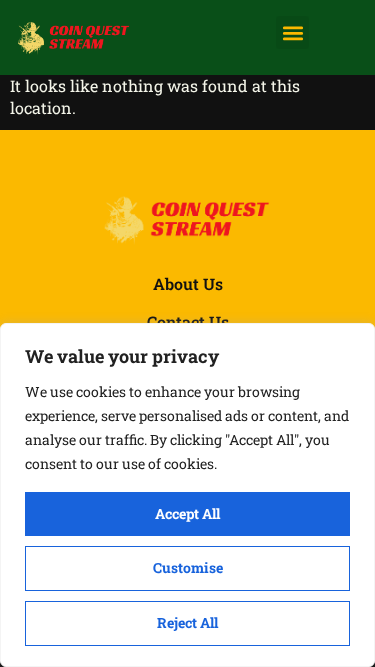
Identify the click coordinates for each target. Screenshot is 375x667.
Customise (188, 567)
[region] (187, 495)
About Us (188, 283)
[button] (292, 32)
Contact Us (188, 321)
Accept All (187, 513)
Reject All (187, 622)
